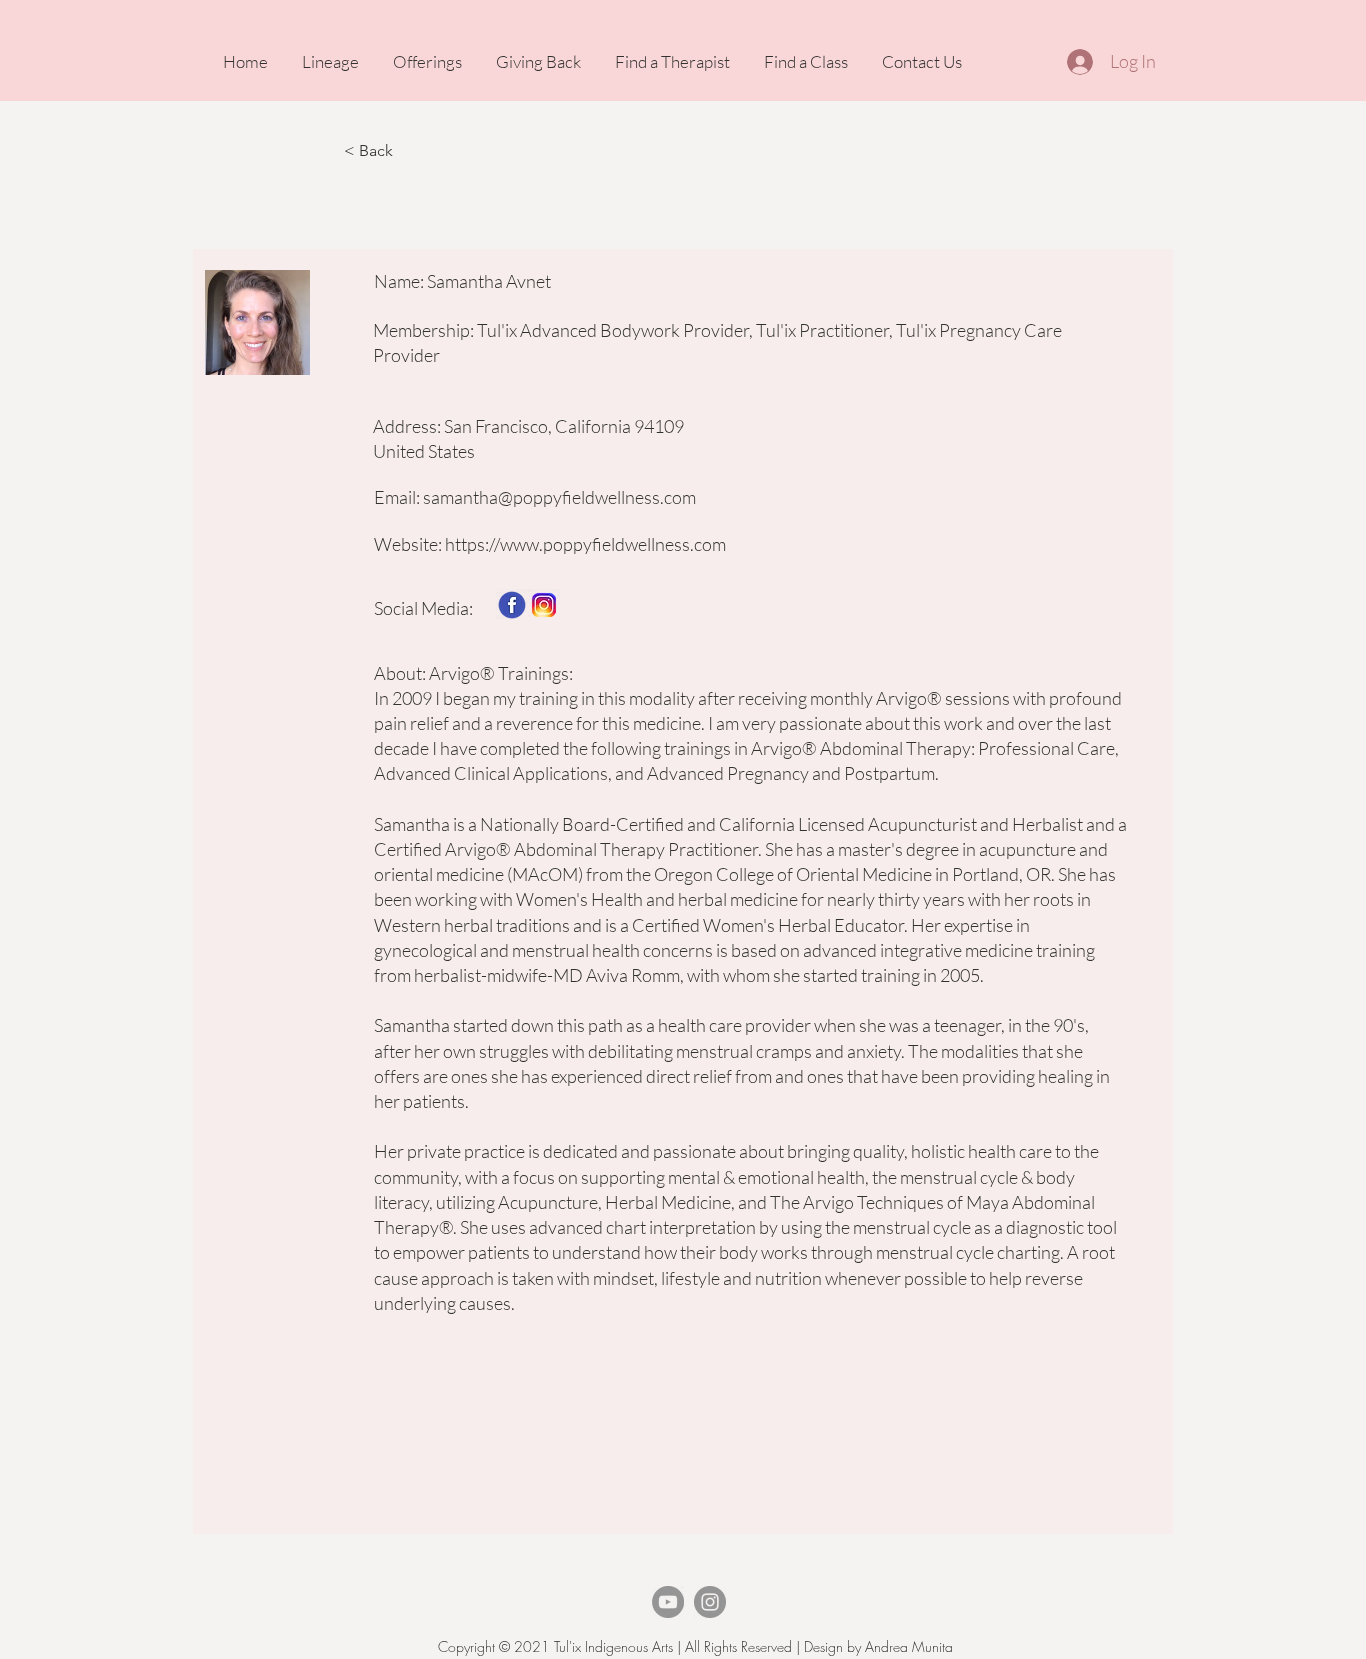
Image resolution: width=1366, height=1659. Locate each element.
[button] (410, 151)
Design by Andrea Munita (876, 1646)
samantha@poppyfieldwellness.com (559, 497)
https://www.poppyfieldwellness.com (585, 544)
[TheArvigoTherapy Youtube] (668, 1602)
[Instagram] (710, 1602)
